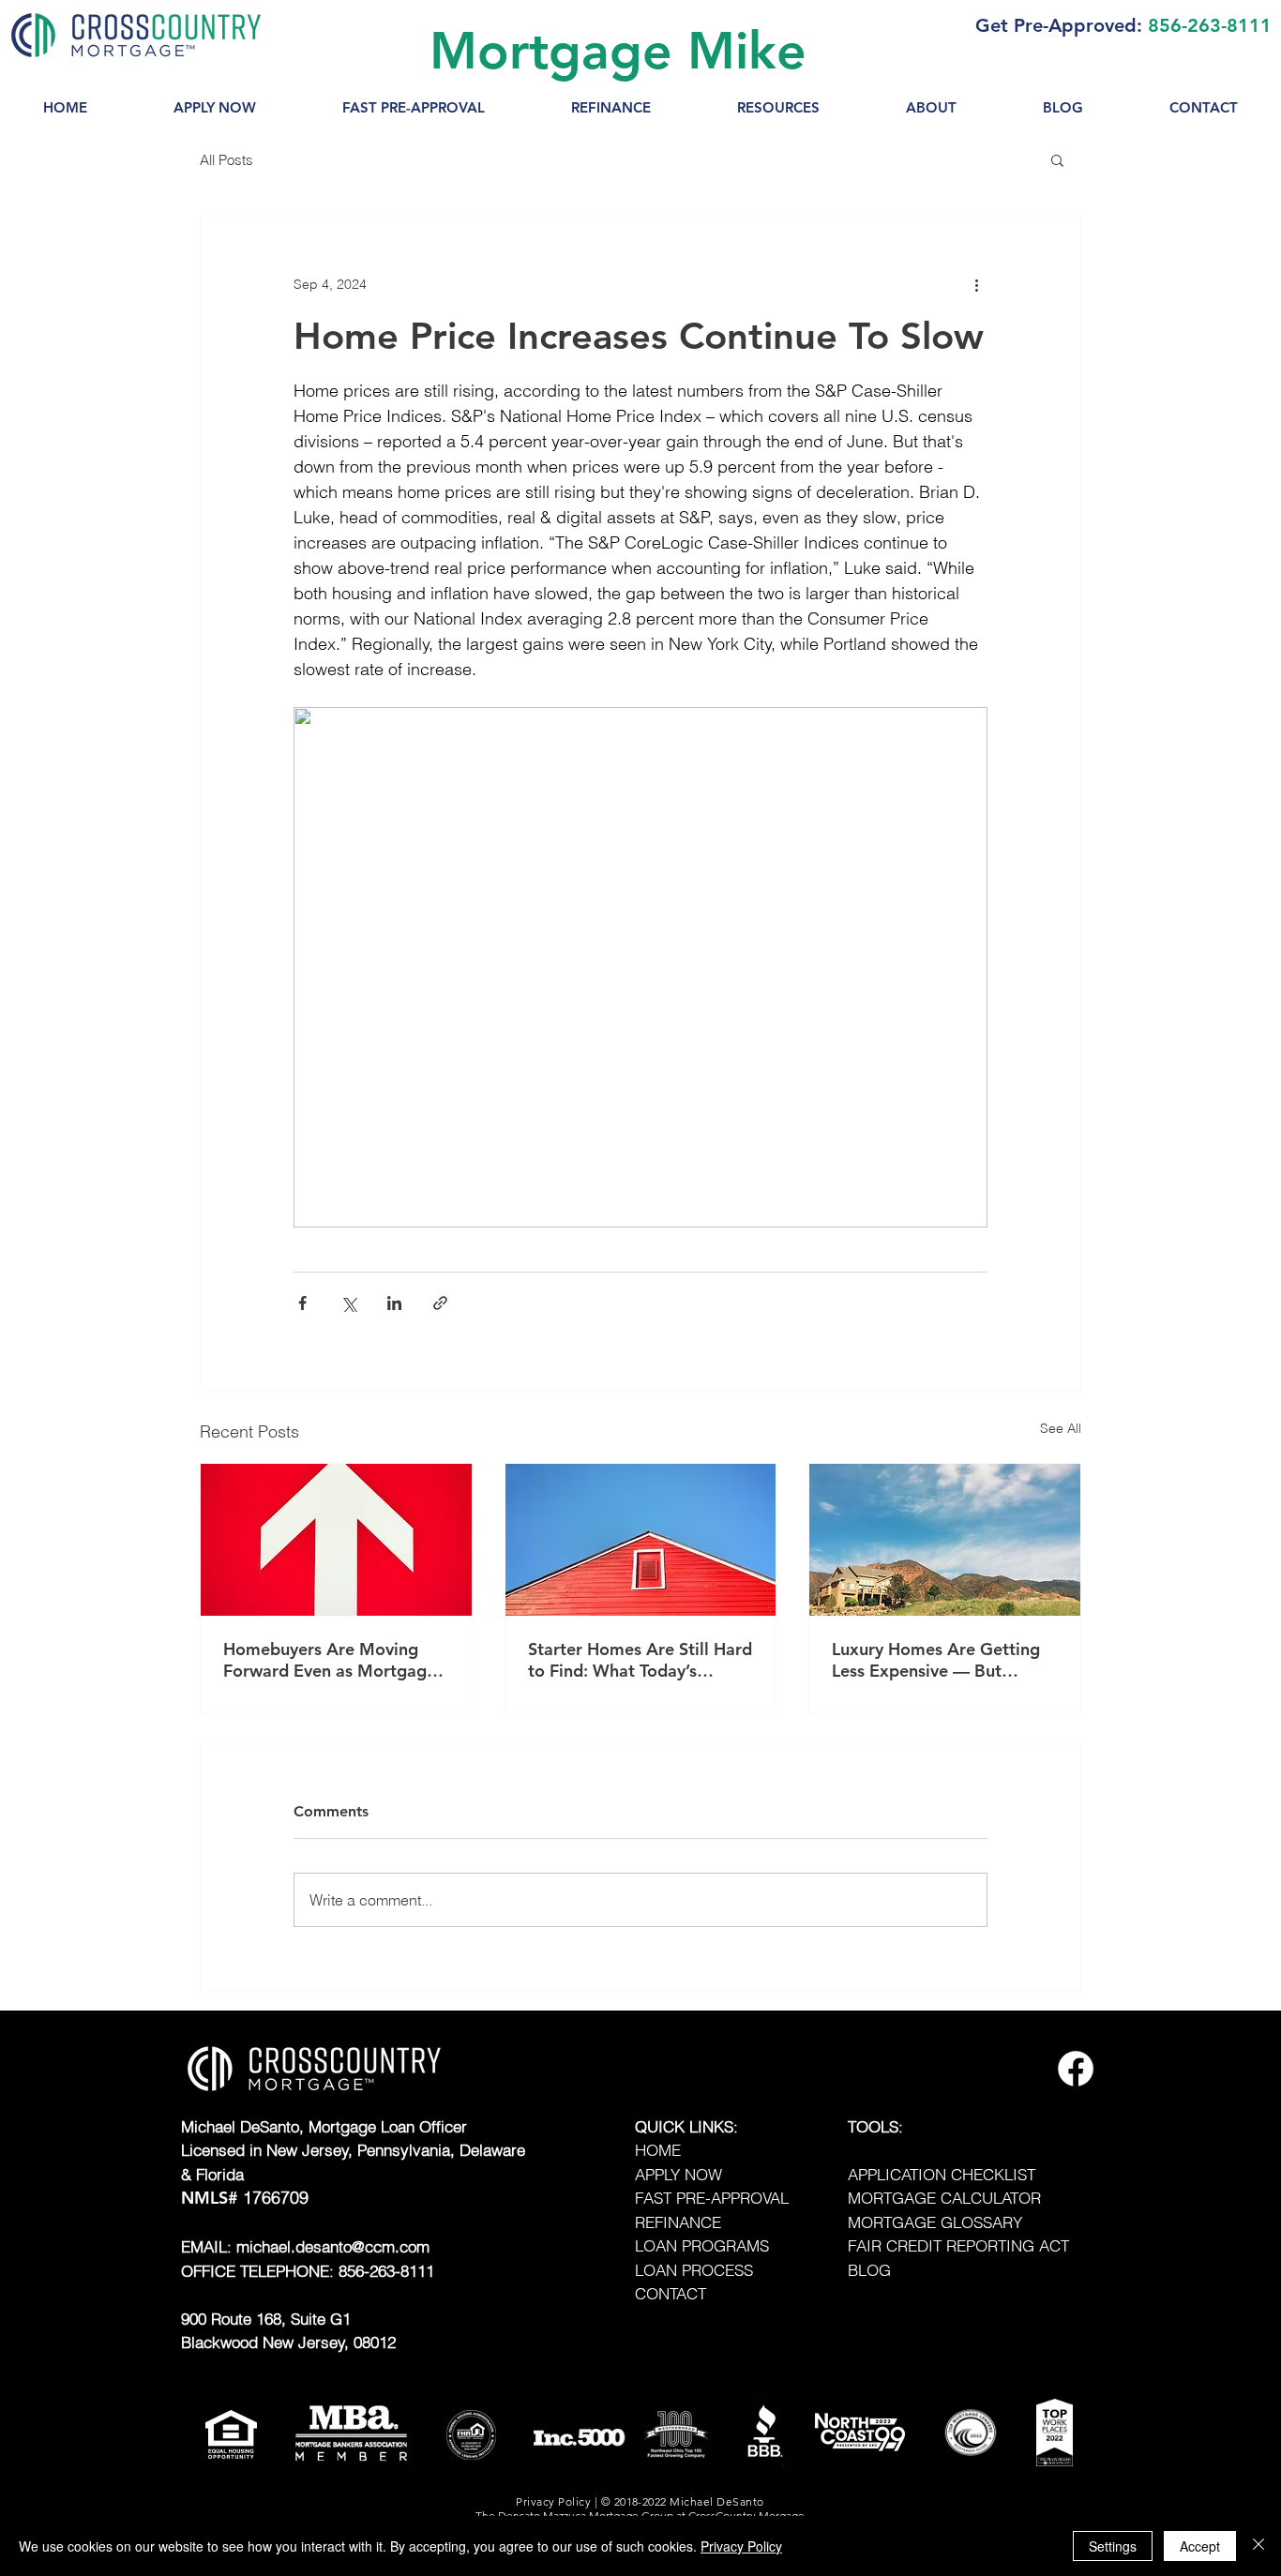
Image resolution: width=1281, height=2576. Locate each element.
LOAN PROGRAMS (702, 2245)
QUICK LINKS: (686, 2126)
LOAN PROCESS (694, 2270)
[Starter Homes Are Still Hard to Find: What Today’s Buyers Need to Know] (641, 1540)
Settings (1113, 2546)
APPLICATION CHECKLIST (942, 2174)
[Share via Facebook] (302, 1303)
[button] (778, 108)
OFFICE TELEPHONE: (260, 2271)
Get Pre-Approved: (1059, 25)
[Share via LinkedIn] (394, 1303)
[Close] (1258, 2546)
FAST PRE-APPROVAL (712, 2198)
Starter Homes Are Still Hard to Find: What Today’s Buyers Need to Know (640, 1660)
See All (1061, 1428)
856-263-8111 (1210, 25)
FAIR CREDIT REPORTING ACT (958, 2245)
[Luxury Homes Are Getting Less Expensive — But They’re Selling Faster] (945, 1540)
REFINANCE (678, 2222)
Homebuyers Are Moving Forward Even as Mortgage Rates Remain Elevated (330, 1660)
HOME (658, 2150)
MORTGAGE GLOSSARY (935, 2222)
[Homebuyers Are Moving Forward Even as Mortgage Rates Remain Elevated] (336, 1540)
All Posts (226, 160)
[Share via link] (440, 1303)
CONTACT (671, 2293)
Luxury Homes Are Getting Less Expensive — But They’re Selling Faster (936, 1660)
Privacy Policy (741, 2546)
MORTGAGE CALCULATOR (944, 2198)
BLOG (869, 2270)
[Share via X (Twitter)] (348, 1303)
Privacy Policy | (558, 2501)
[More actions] (976, 284)
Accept (1200, 2546)
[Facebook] (1076, 2069)
